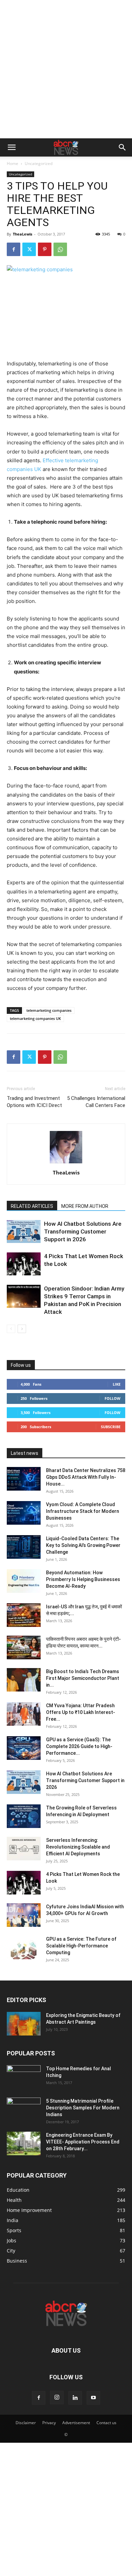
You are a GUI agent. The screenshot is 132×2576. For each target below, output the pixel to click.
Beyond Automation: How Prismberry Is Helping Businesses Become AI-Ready (83, 1579)
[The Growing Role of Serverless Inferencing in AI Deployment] (24, 1816)
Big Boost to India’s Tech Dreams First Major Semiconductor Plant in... (83, 1678)
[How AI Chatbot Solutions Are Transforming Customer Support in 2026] (24, 1232)
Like (117, 1384)
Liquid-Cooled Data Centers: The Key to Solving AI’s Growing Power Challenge (83, 1545)
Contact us (106, 2423)
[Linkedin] (75, 2398)
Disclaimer (26, 2423)
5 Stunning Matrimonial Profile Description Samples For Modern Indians (83, 2108)
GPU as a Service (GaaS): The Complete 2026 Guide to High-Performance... (79, 1746)
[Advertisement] (66, 69)
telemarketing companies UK (35, 1018)
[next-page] (22, 1329)
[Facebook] (14, 249)
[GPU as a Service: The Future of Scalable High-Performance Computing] (24, 1947)
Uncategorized (39, 163)
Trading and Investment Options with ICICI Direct (34, 1102)
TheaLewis (23, 234)
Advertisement (76, 2423)
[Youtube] (93, 2398)
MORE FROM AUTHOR (85, 1206)
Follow (113, 1398)
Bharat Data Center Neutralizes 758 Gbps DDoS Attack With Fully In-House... (86, 1477)
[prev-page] (11, 1329)
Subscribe (111, 1427)
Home (13, 163)
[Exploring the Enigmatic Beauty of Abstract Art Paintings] (24, 2024)
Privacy (49, 2423)
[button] (12, 147)
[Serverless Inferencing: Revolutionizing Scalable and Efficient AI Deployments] (24, 1849)
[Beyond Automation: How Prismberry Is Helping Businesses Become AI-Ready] (24, 1581)
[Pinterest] (45, 249)
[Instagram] (57, 2398)
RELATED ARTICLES (32, 1206)
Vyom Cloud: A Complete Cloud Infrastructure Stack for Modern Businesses (83, 1511)
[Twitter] (29, 249)
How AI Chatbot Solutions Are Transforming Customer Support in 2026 (83, 1231)
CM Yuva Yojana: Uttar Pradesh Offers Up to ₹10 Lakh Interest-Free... (81, 1712)
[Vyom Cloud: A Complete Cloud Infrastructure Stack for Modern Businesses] (24, 1513)
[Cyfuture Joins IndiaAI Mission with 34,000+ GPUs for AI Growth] (24, 1915)
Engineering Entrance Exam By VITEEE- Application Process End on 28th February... (83, 2142)
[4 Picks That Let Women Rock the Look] (24, 1264)
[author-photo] (66, 1163)
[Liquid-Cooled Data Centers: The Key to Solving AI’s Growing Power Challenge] (24, 1547)
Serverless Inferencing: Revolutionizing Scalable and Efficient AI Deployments (78, 1847)
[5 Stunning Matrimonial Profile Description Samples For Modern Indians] (24, 2109)
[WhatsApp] (60, 249)
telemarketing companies (49, 1010)
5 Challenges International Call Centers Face (96, 1102)
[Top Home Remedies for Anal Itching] (24, 2077)
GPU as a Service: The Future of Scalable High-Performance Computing (81, 1946)
